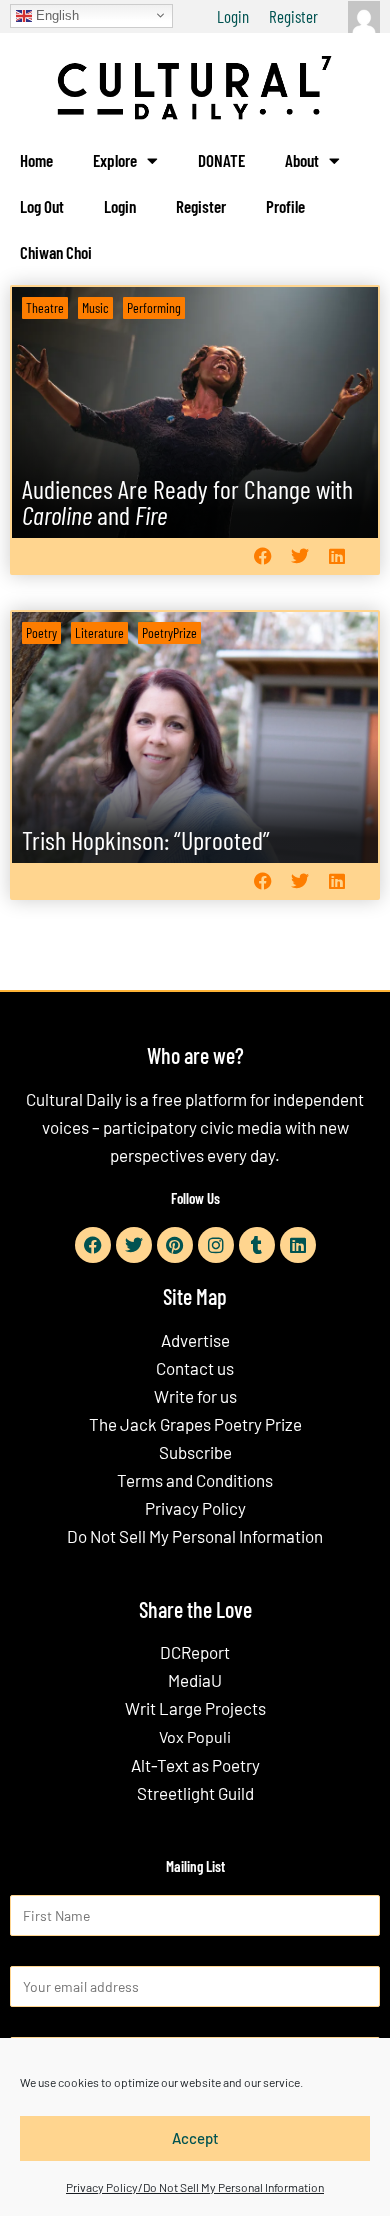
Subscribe (195, 1452)
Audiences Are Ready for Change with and (187, 501)
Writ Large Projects (195, 1708)
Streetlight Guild (195, 1793)
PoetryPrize (169, 632)
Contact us (195, 1368)
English (55, 14)
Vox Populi (195, 1736)
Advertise (195, 1340)
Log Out (42, 206)
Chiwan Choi (56, 252)
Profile (285, 206)
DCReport (195, 1652)
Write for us (195, 1396)
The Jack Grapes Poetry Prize (195, 1424)
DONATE (221, 160)
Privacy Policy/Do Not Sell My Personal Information (195, 2187)
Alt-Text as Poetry (195, 1765)
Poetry (41, 632)
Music (95, 307)
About (302, 160)
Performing (154, 307)
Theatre (45, 307)
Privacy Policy (195, 1508)
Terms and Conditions (195, 1480)
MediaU (195, 1680)
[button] (262, 556)
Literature (99, 632)
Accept (195, 2138)
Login (233, 16)
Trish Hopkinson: (146, 839)
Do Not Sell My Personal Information (195, 1536)
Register (293, 16)
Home (36, 160)
